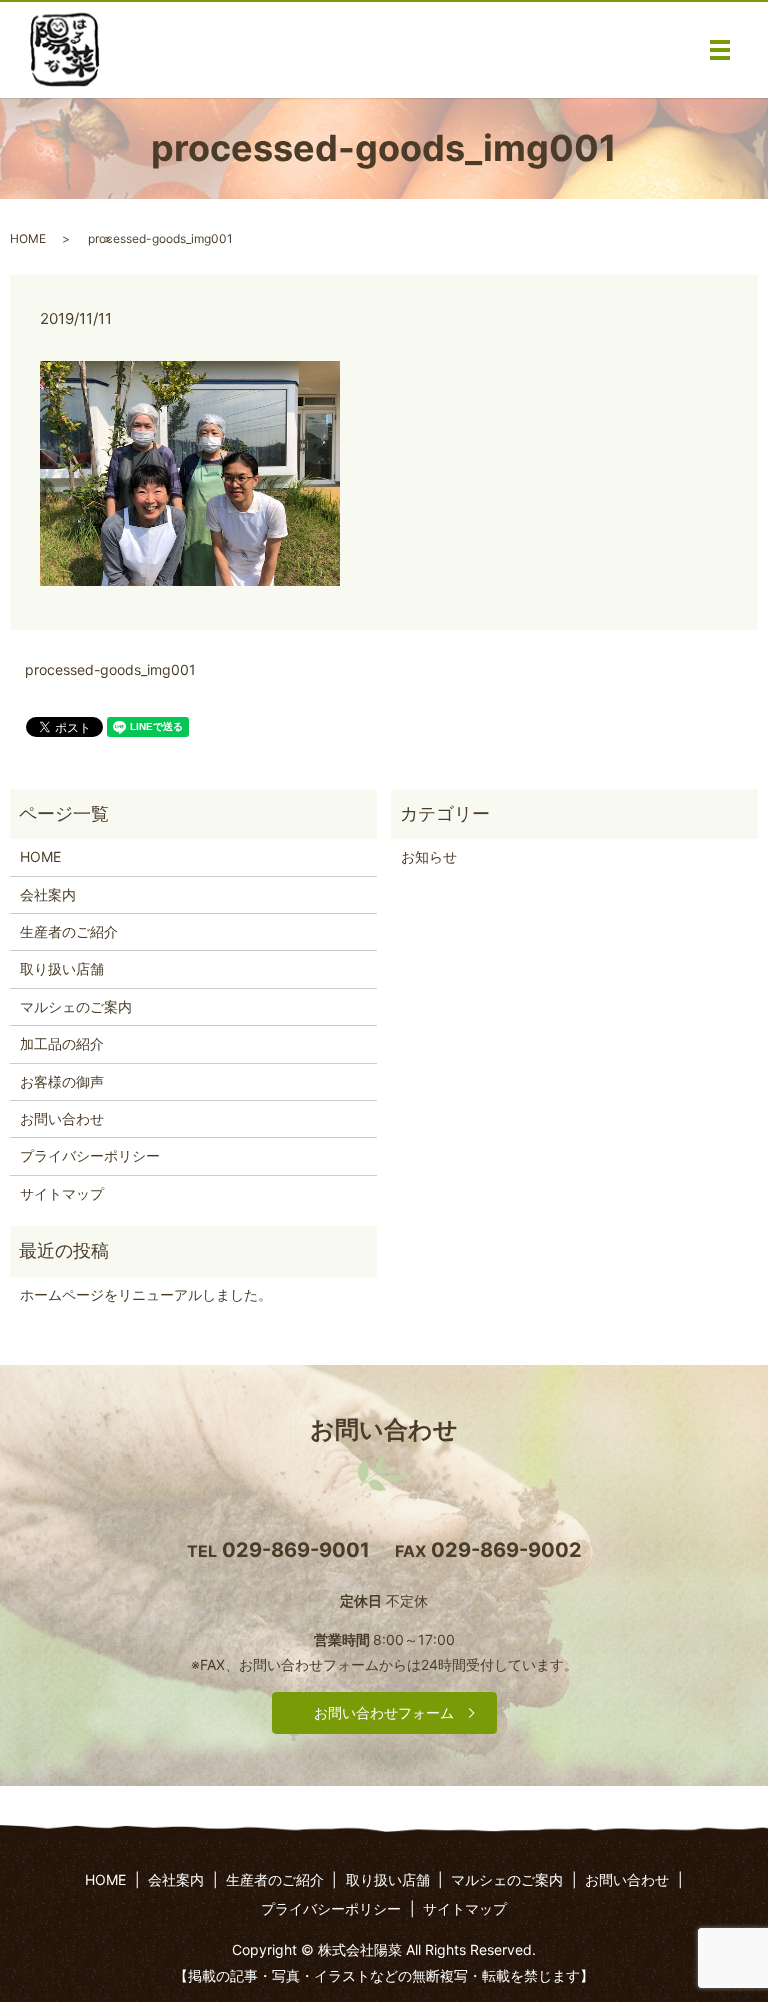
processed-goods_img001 (110, 669)
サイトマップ (62, 1193)
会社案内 (48, 894)
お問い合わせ (62, 1118)
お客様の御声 (62, 1081)
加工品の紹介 (62, 1043)
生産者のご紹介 (69, 931)
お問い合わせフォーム (384, 1712)
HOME (28, 238)
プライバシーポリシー (90, 1155)
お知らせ (429, 856)
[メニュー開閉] (720, 50)
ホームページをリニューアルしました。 (146, 1294)
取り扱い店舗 (62, 968)
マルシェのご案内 (76, 1006)
